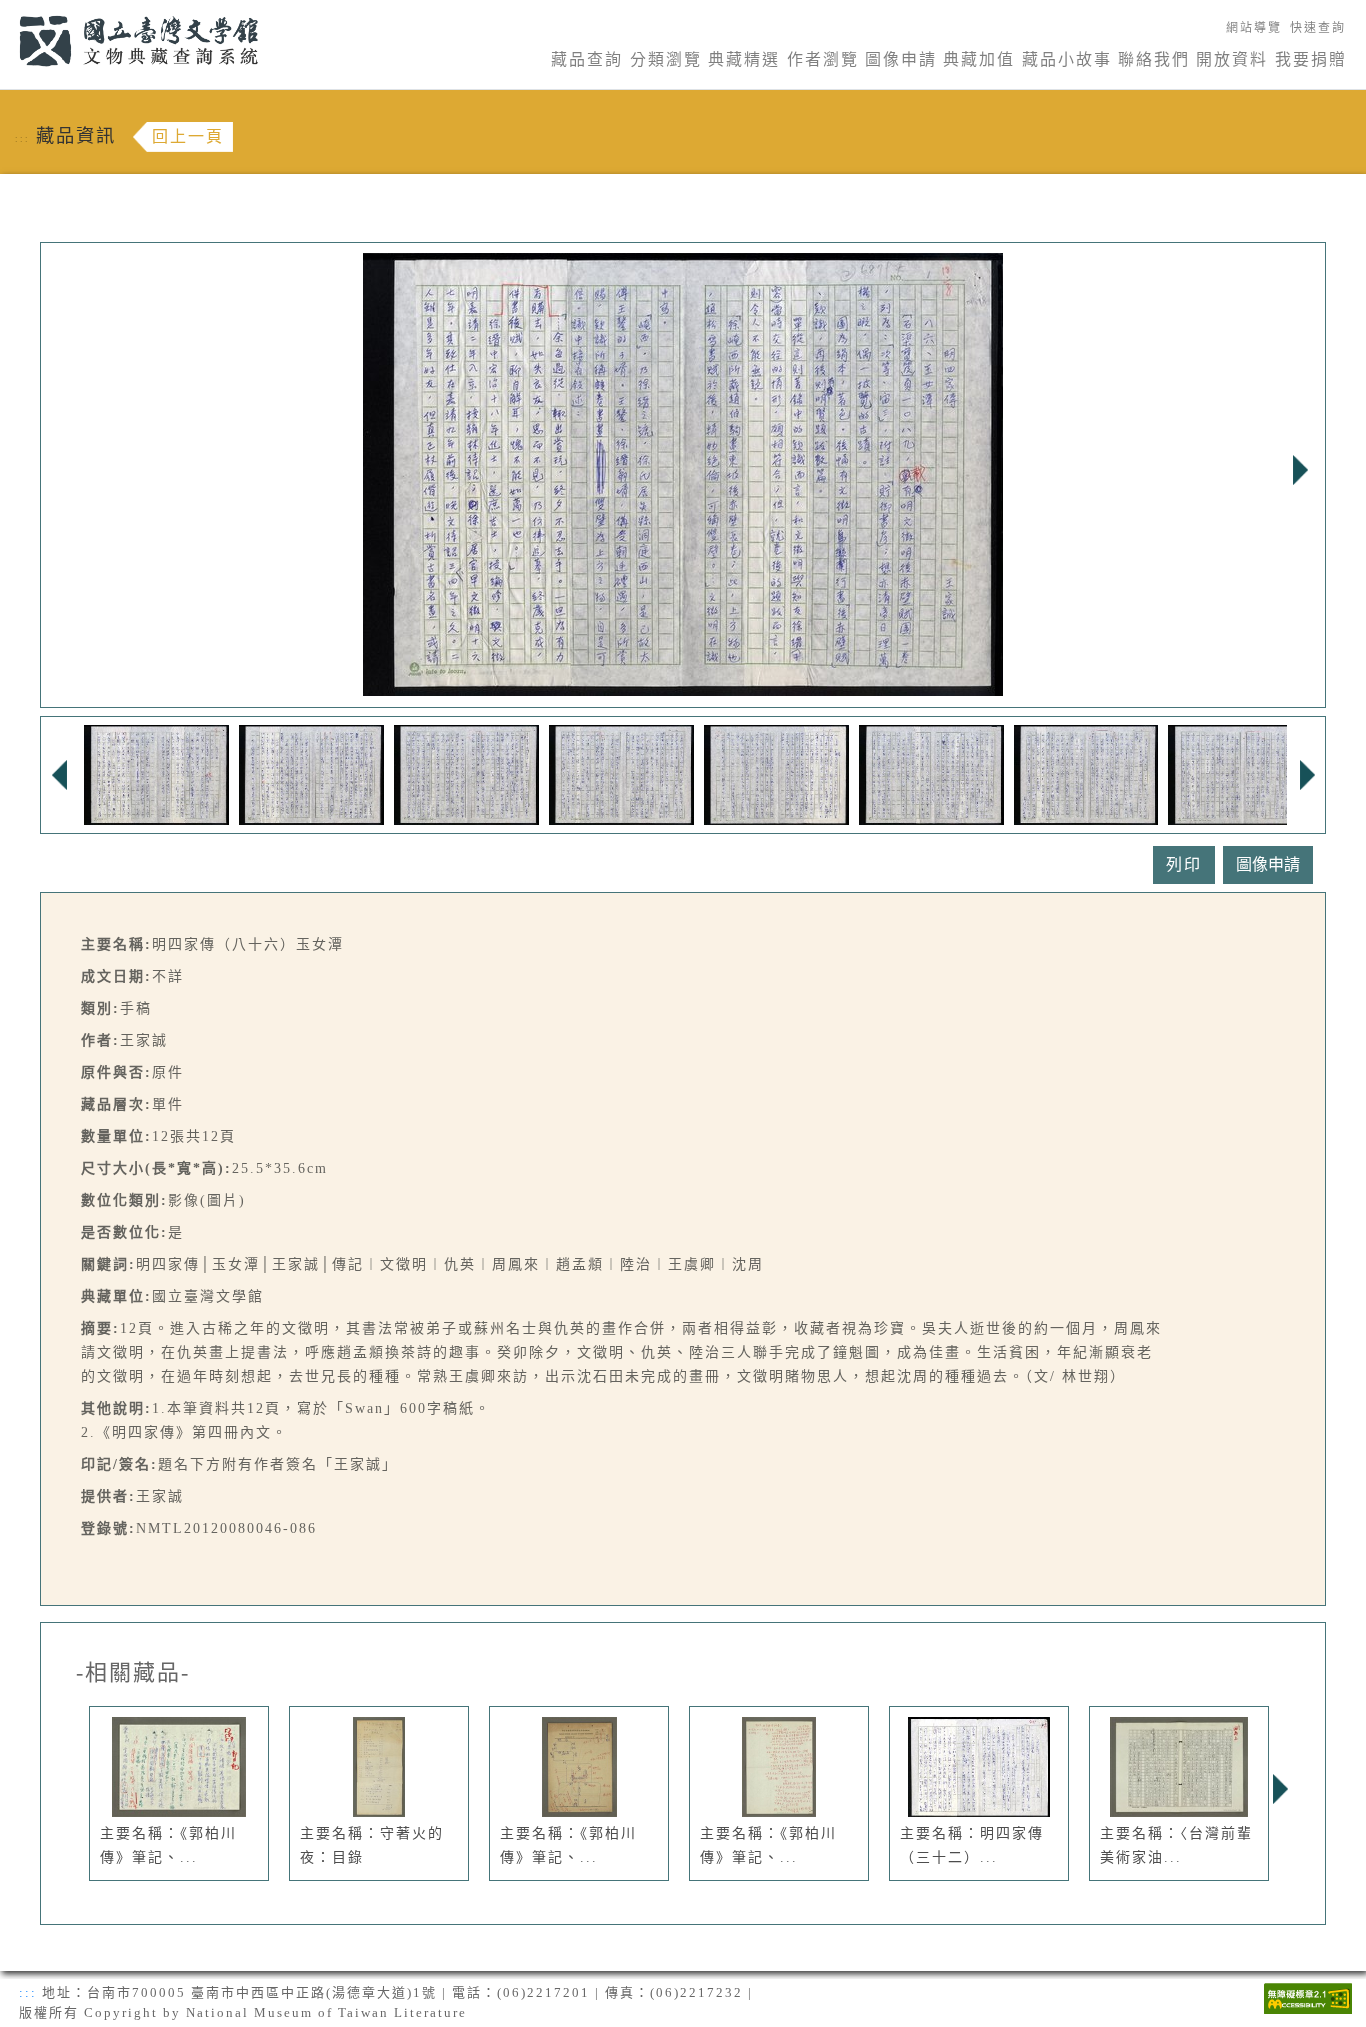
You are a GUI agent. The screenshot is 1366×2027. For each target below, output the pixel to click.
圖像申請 (901, 59)
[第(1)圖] (156, 773)
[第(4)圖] (621, 773)
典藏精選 (744, 59)
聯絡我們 (1154, 59)
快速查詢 (1318, 28)
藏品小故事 (1067, 59)
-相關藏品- (133, 1673)
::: (7, 11)
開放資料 (1232, 59)
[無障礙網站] (1308, 1996)
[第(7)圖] (1086, 773)
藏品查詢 (587, 59)
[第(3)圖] (466, 773)
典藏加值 (979, 59)
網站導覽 (1254, 28)
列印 (1184, 864)
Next (1300, 470)
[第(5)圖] (776, 773)
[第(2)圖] (311, 773)
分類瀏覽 (666, 59)
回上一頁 (188, 136)
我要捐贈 (1311, 59)
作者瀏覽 (823, 59)
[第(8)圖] (1241, 773)
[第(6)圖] (931, 773)
